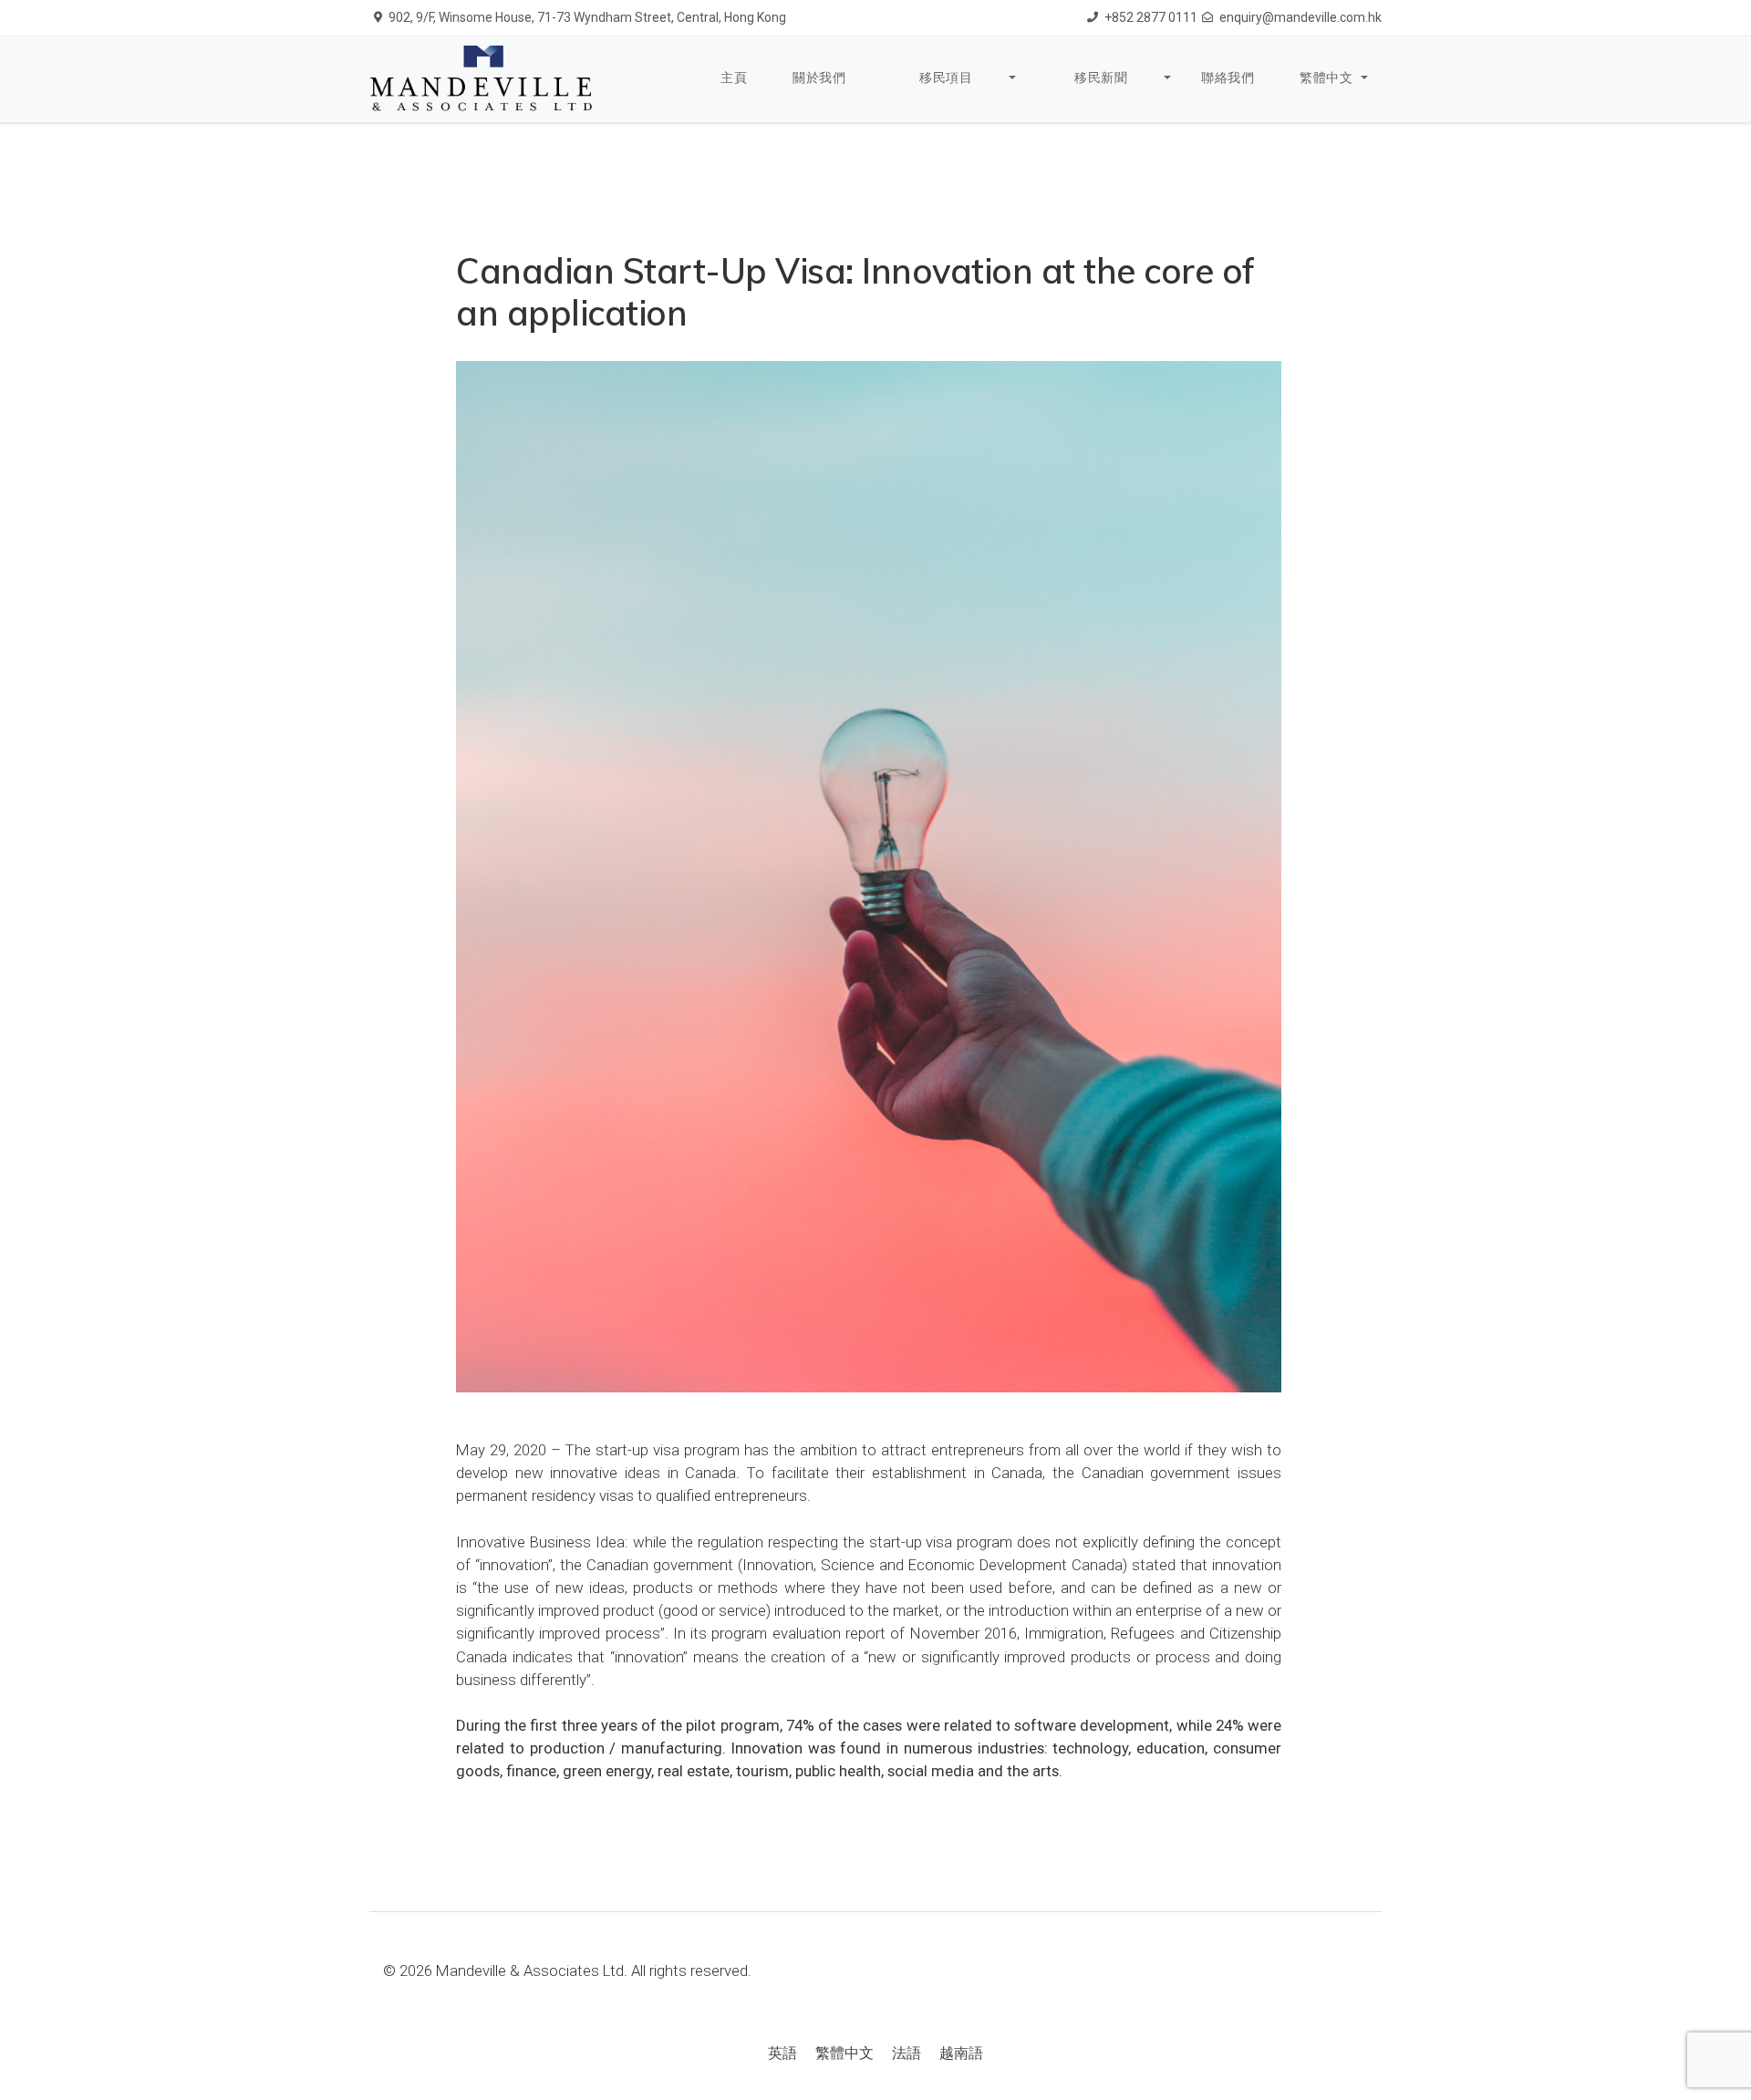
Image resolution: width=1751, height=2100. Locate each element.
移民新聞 (1101, 78)
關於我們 (819, 78)
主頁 (734, 78)
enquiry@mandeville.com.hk (1300, 17)
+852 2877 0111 (1151, 17)
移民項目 (946, 78)
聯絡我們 (1228, 78)
